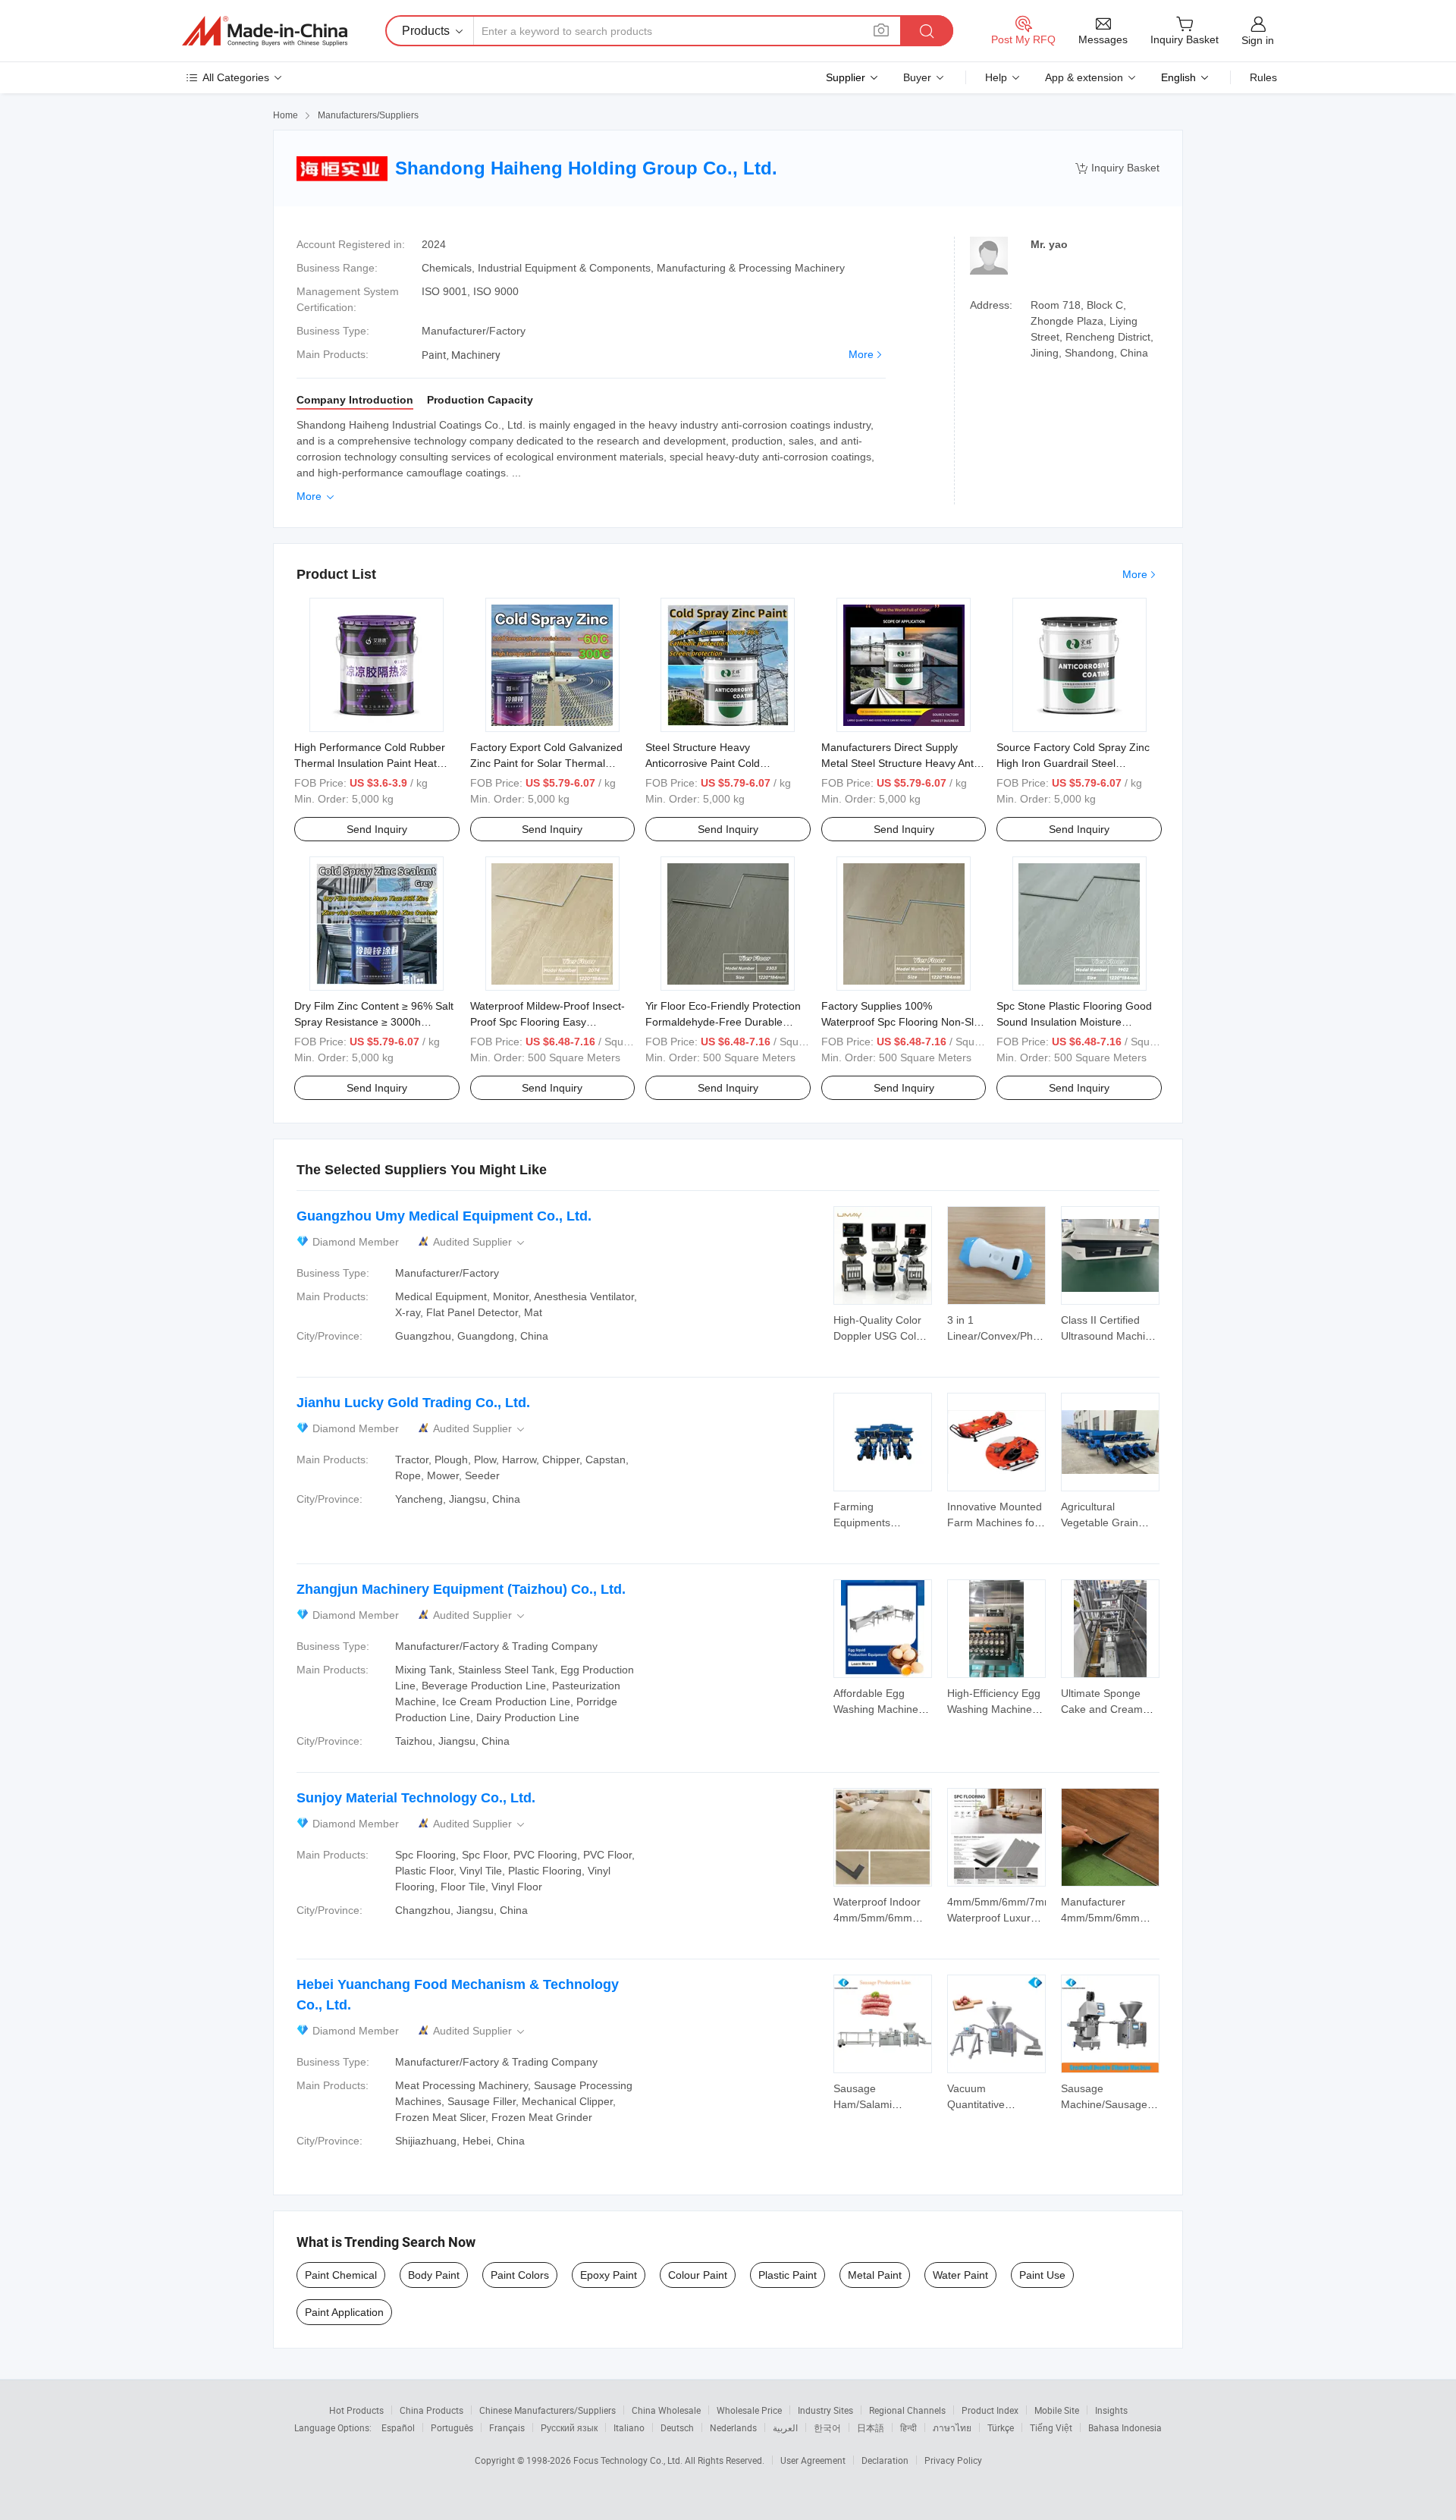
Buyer (917, 77)
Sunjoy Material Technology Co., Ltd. (416, 1798)
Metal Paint (875, 2275)
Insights (1111, 2410)
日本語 (871, 2427)
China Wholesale (666, 2410)
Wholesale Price (749, 2410)
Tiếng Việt (1051, 2427)
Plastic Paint (788, 2275)
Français (507, 2427)
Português (452, 2427)
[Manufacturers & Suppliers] (265, 31)
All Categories (236, 77)
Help (996, 77)
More (861, 354)
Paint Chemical (341, 2275)
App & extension (1084, 77)
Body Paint (434, 2275)
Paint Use (1042, 2275)
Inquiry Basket (1117, 168)
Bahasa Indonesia (1125, 2427)
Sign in (1258, 40)
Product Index (990, 2410)
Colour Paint (698, 2275)
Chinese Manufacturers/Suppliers (548, 2410)
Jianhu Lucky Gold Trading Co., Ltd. (413, 1403)
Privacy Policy (953, 2460)
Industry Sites (825, 2410)
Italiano (629, 2427)
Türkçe (1001, 2427)
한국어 (827, 2427)
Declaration (885, 2460)
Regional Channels (907, 2410)
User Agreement (813, 2460)
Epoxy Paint (609, 2275)
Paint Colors (520, 2275)
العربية (785, 2427)
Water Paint (960, 2275)
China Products (431, 2410)
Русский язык (569, 2427)
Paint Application (344, 2312)
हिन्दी (908, 2427)
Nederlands (733, 2427)
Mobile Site (1057, 2410)
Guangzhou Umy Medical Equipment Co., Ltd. (444, 1216)
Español (398, 2427)
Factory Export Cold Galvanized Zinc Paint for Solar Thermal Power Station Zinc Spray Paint (546, 763)
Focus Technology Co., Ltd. (629, 2460)
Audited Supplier (480, 1242)
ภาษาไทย (952, 2427)
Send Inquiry (377, 829)
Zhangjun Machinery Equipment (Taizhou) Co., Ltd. (461, 1589)
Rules (1263, 77)
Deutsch (677, 2427)
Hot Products (356, 2410)
